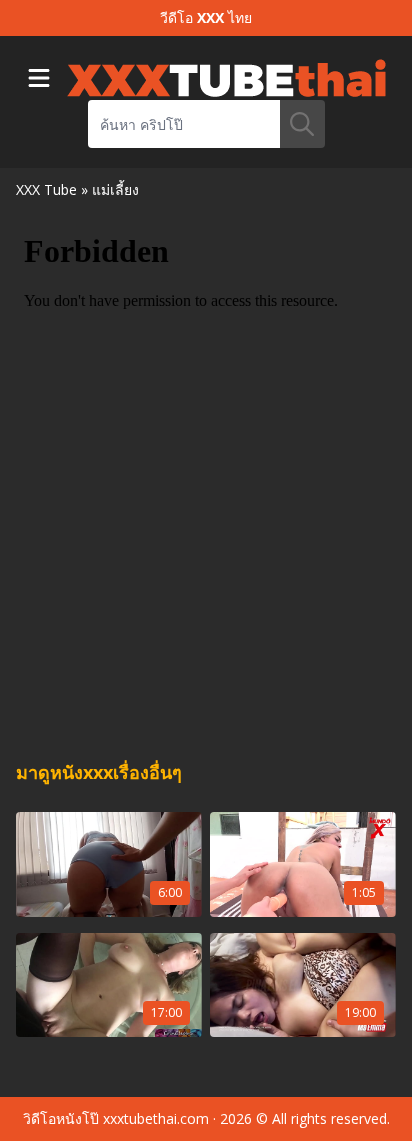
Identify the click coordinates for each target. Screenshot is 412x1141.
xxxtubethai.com (156, 1118)
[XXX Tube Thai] (226, 78)
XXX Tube (46, 189)
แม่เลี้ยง (115, 189)
